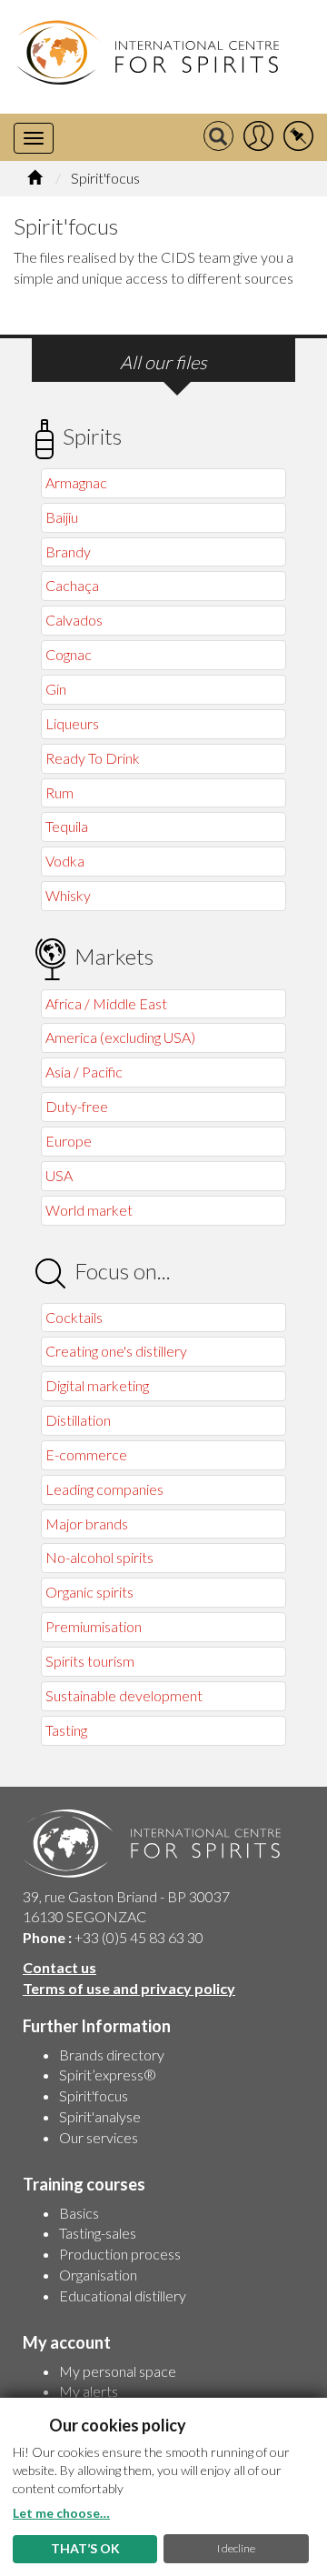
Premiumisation (94, 1626)
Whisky (68, 895)
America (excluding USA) (120, 1037)
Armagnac (76, 482)
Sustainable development (124, 1695)
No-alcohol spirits (99, 1557)
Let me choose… (61, 2513)
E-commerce (86, 1454)
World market (89, 1210)
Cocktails (74, 1317)
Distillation (78, 1420)
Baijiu (62, 517)
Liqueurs (72, 723)
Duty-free (77, 1106)
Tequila (67, 826)
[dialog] (163, 2487)
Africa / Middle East (106, 1003)
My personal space (118, 2371)
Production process (120, 2254)
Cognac (69, 654)
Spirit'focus (94, 2095)
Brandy (68, 551)
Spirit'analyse (100, 2116)
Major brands (87, 1524)
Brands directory (112, 2055)
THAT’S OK (85, 2548)
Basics (79, 2213)
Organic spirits (89, 1592)
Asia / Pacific (84, 1072)
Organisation (98, 2275)
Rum (59, 792)
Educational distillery (123, 2295)
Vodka (65, 861)
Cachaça (72, 585)
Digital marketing (97, 1385)
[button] (258, 137)
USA (59, 1175)
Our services (99, 2137)
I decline (236, 2548)
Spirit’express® (108, 2075)
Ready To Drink (93, 758)
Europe (69, 1141)
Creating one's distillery (116, 1351)
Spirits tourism (90, 1661)
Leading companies (104, 1489)
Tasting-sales (98, 2233)
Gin (56, 689)
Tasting (66, 1730)
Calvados (74, 620)
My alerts (89, 2391)
